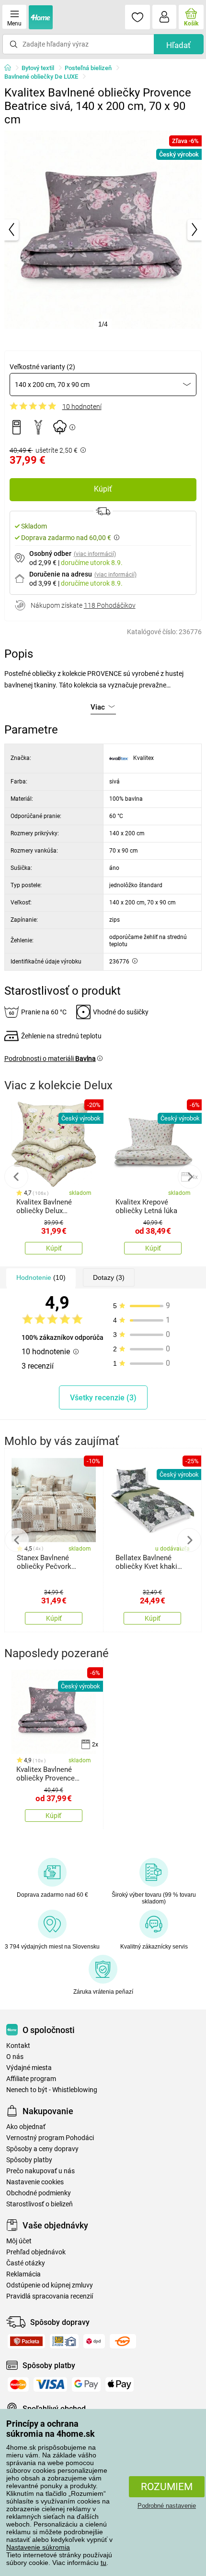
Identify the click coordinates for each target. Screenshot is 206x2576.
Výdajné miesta (29, 2068)
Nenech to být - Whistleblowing (52, 2090)
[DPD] (94, 2341)
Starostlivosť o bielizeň (40, 2204)
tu (103, 2563)
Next (190, 1177)
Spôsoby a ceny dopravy (42, 2149)
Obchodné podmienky (39, 2193)
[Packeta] (26, 2341)
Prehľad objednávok (36, 2252)
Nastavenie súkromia (38, 2547)
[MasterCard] (18, 2384)
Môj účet (19, 2241)
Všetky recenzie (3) (103, 1398)
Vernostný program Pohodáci (50, 2138)
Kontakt (18, 2046)
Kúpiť (103, 489)
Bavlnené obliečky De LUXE (41, 77)
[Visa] (50, 2384)
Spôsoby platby (29, 2160)
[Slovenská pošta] (64, 2341)
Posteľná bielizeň (88, 68)
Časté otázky (26, 2263)
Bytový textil (38, 68)
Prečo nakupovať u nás (40, 2171)
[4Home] (11, 68)
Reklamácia (23, 2274)
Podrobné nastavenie (167, 2506)
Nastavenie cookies (35, 2182)
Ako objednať (26, 2127)
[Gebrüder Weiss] (123, 2341)
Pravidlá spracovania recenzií (50, 2296)
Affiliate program (31, 2079)
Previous (16, 1177)
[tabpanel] (103, 230)
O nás (15, 2057)
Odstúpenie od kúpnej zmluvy (50, 2285)
